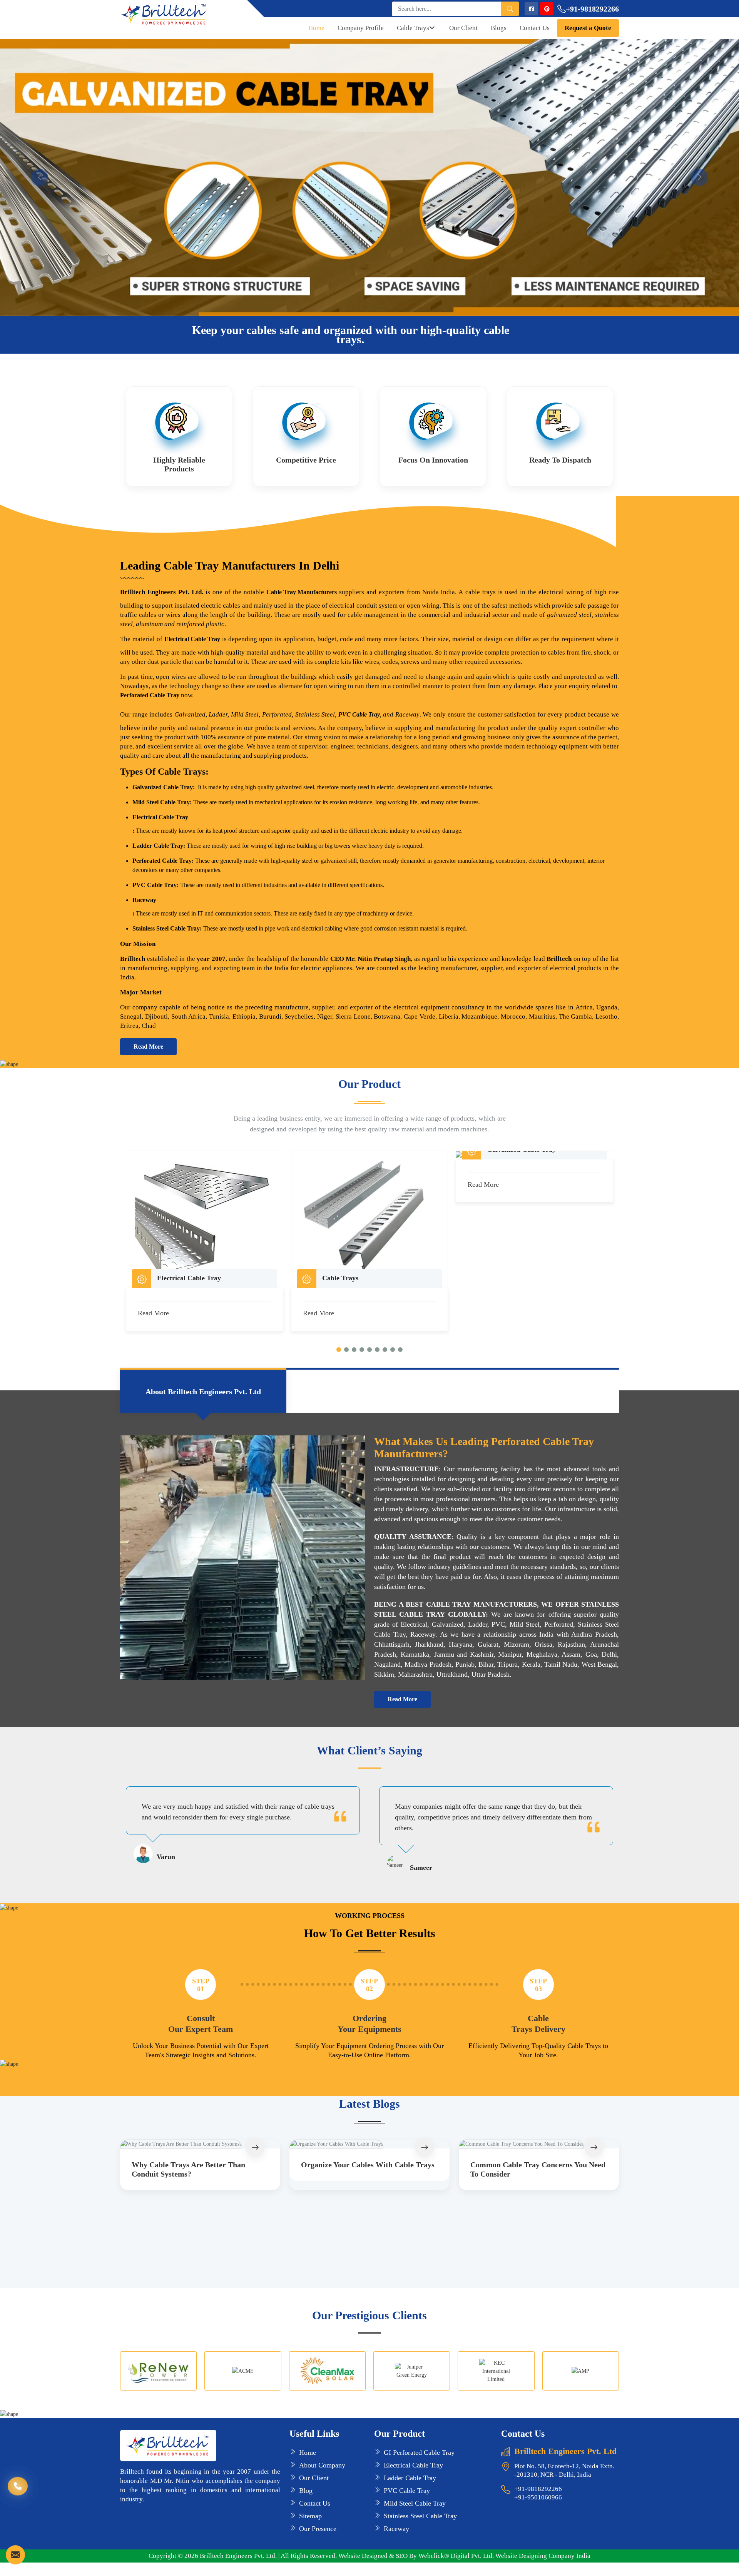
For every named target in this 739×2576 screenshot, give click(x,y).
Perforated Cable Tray (150, 695)
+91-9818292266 (592, 9)
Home (316, 28)
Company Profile (361, 28)
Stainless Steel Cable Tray (420, 2516)
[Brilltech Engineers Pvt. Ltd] (179, 14)
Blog (306, 2491)
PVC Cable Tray (359, 714)
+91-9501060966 (538, 2497)
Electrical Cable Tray (160, 817)
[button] (339, 1350)
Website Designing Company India (543, 2556)
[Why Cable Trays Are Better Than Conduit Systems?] (200, 2144)
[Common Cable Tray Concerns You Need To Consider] (539, 2144)
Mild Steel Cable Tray (415, 2503)
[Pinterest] (547, 9)
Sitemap (310, 2516)
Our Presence (318, 2529)
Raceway (144, 900)
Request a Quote (588, 28)
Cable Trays (413, 28)
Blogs (499, 28)
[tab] (203, 1391)
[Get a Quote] (15, 2555)
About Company (322, 2465)
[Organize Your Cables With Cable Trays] (369, 2144)
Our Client (463, 28)
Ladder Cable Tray (410, 2478)
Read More (148, 1047)
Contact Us (535, 28)
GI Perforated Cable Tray (419, 2452)
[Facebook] (531, 9)
